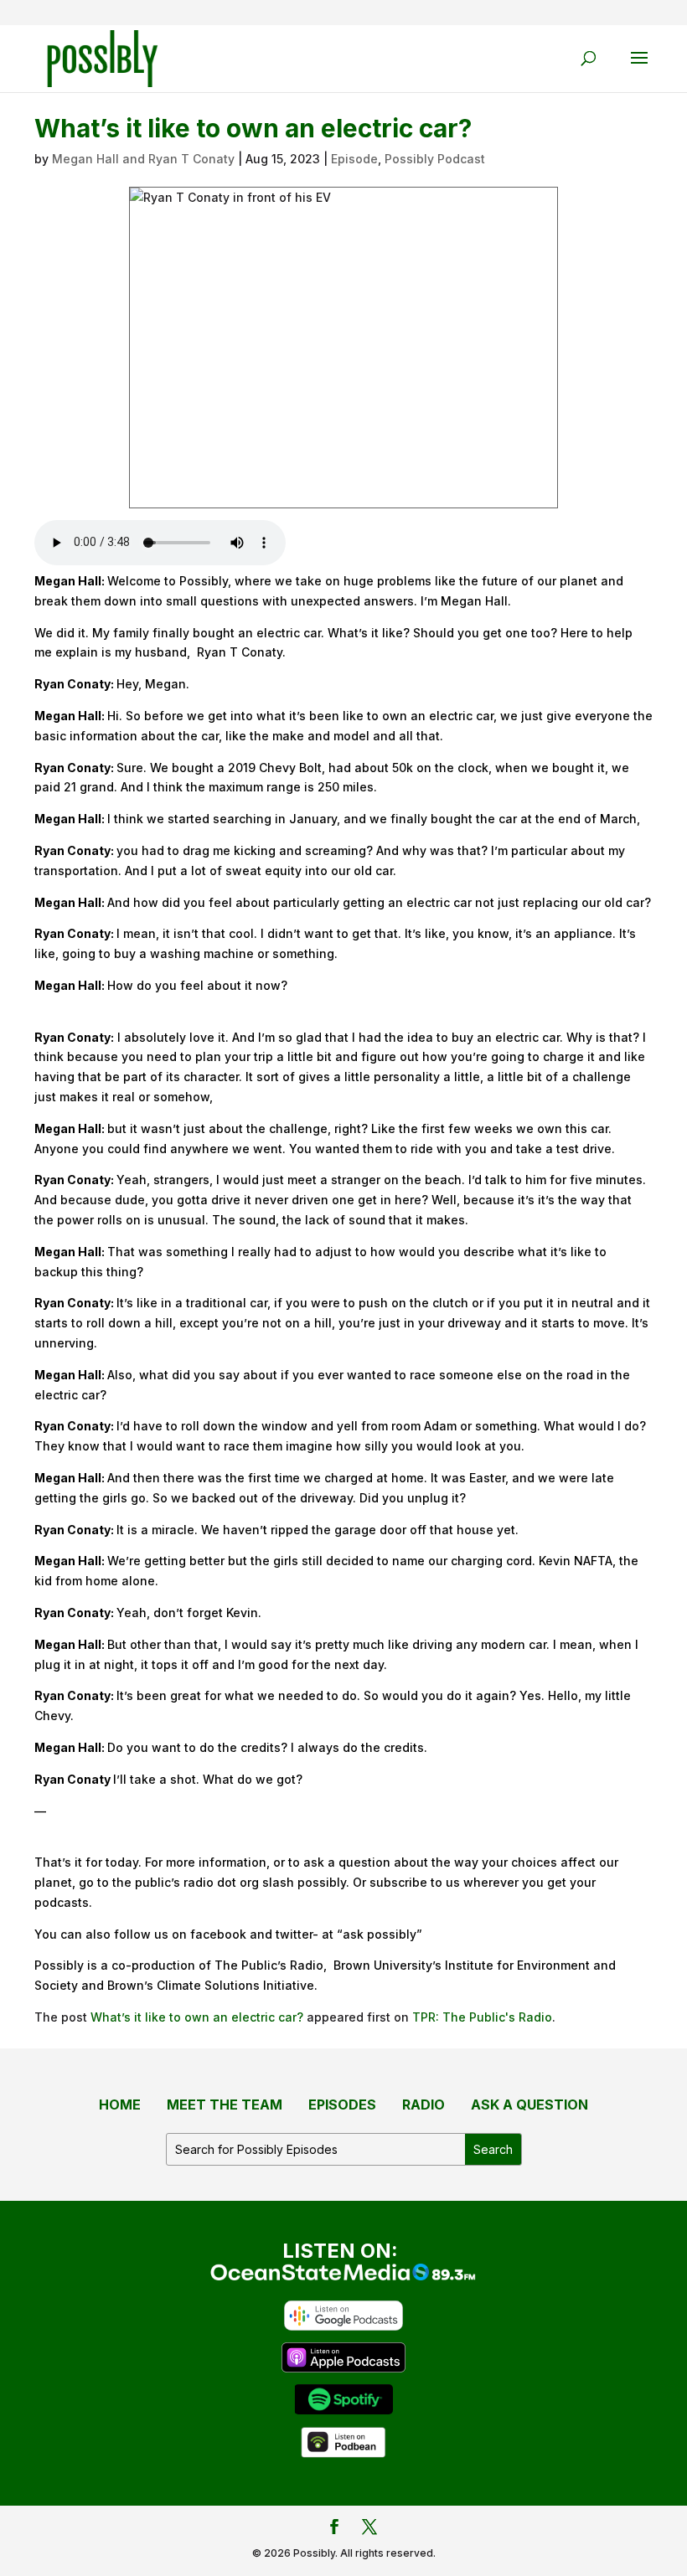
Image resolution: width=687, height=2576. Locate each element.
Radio (424, 2105)
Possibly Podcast (435, 159)
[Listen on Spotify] (343, 2398)
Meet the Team (225, 2105)
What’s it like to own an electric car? (197, 2017)
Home (120, 2105)
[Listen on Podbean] (344, 2441)
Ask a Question (529, 2105)
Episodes (342, 2105)
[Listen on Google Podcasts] (343, 2314)
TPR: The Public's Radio (482, 2017)
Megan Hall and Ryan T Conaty (143, 159)
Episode (354, 159)
